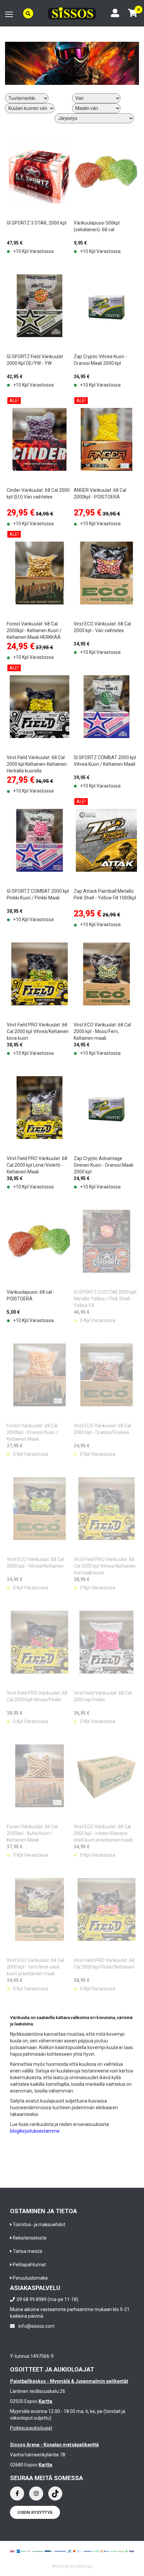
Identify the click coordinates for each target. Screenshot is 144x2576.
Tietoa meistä (27, 2251)
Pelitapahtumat (29, 2265)
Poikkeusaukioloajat (31, 2428)
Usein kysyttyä (35, 2512)
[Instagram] (36, 2493)
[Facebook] (17, 2493)
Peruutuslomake (30, 2278)
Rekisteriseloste (30, 2238)
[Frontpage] (72, 13)
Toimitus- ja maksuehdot (39, 2225)
